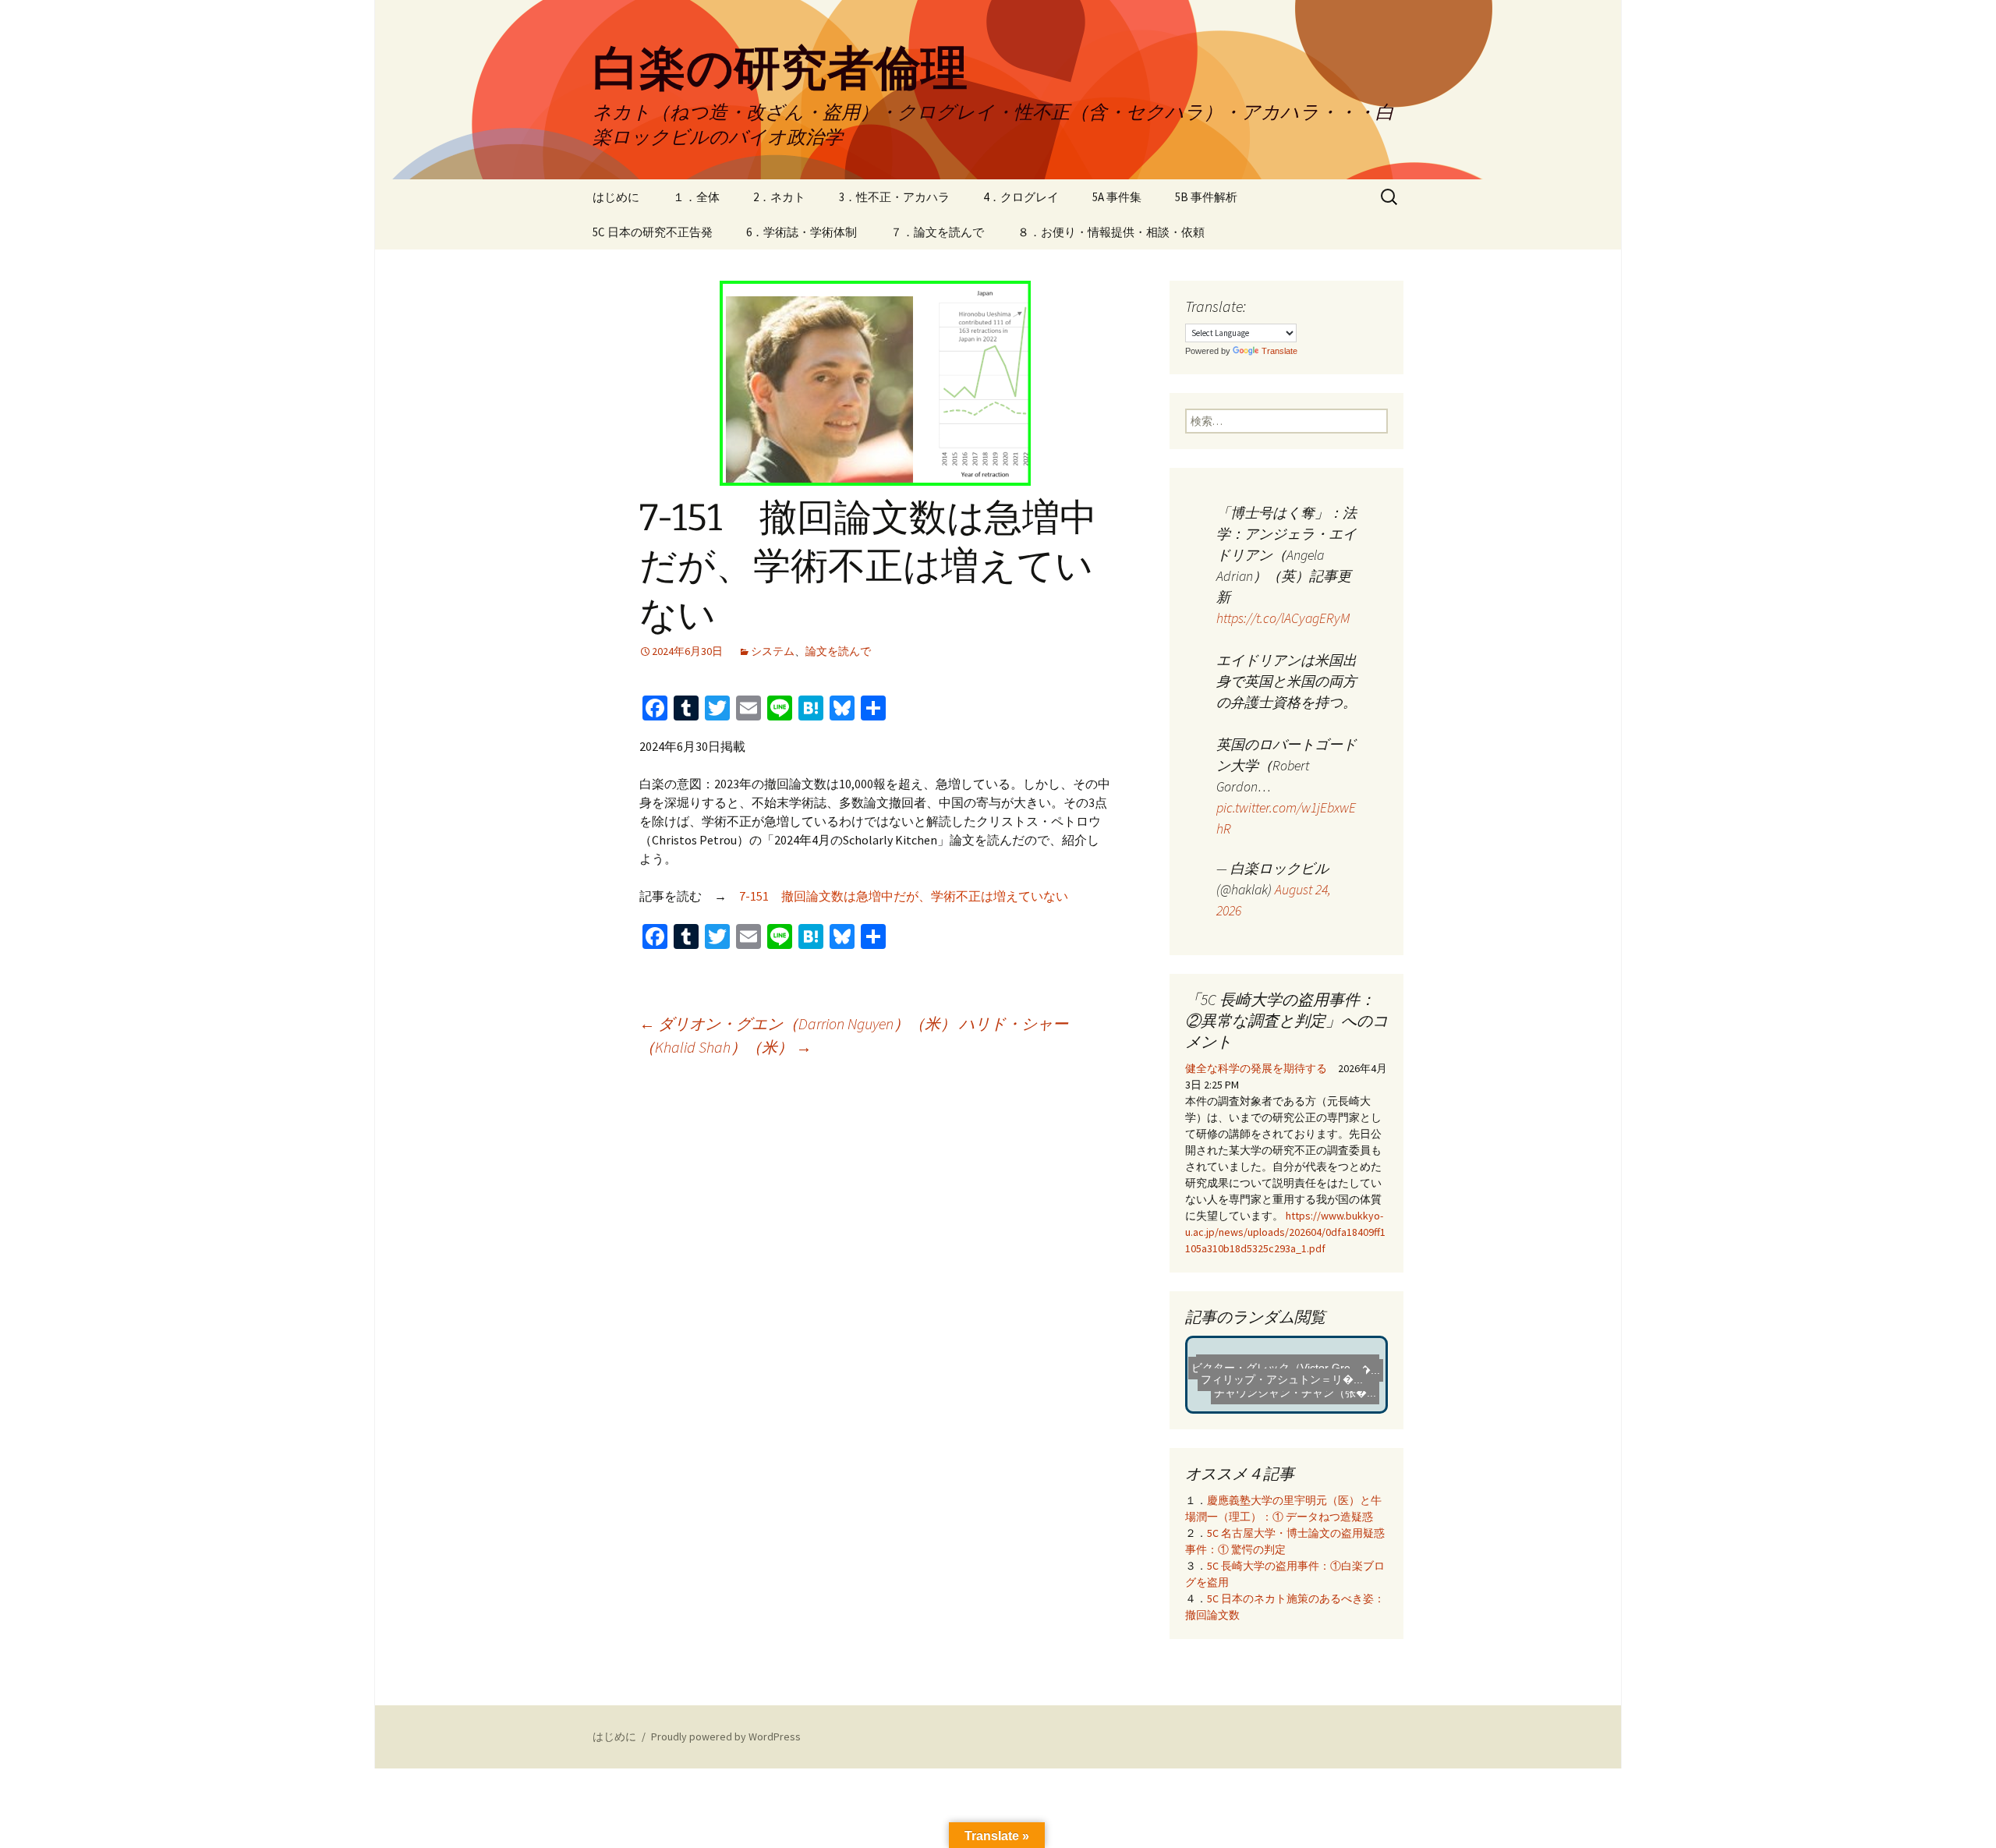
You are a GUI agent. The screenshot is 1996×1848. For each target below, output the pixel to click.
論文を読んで (838, 651)
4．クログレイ (1021, 197)
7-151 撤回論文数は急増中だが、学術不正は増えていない (904, 896)
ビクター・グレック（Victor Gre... (1276, 1372)
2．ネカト (779, 197)
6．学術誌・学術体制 (802, 232)
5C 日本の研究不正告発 (653, 232)
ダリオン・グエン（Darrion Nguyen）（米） (798, 1023)
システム (773, 651)
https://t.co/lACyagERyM (1283, 618)
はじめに (616, 197)
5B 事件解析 (1206, 197)
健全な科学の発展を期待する (1256, 1068)
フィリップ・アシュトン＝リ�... (1283, 1387)
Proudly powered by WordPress (726, 1736)
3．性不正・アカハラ (894, 197)
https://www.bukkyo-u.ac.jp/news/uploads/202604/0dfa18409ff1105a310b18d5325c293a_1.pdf (1285, 1232)
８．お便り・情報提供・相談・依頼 (1111, 232)
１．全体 (696, 197)
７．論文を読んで (937, 232)
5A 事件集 (1117, 197)
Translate (1279, 351)
